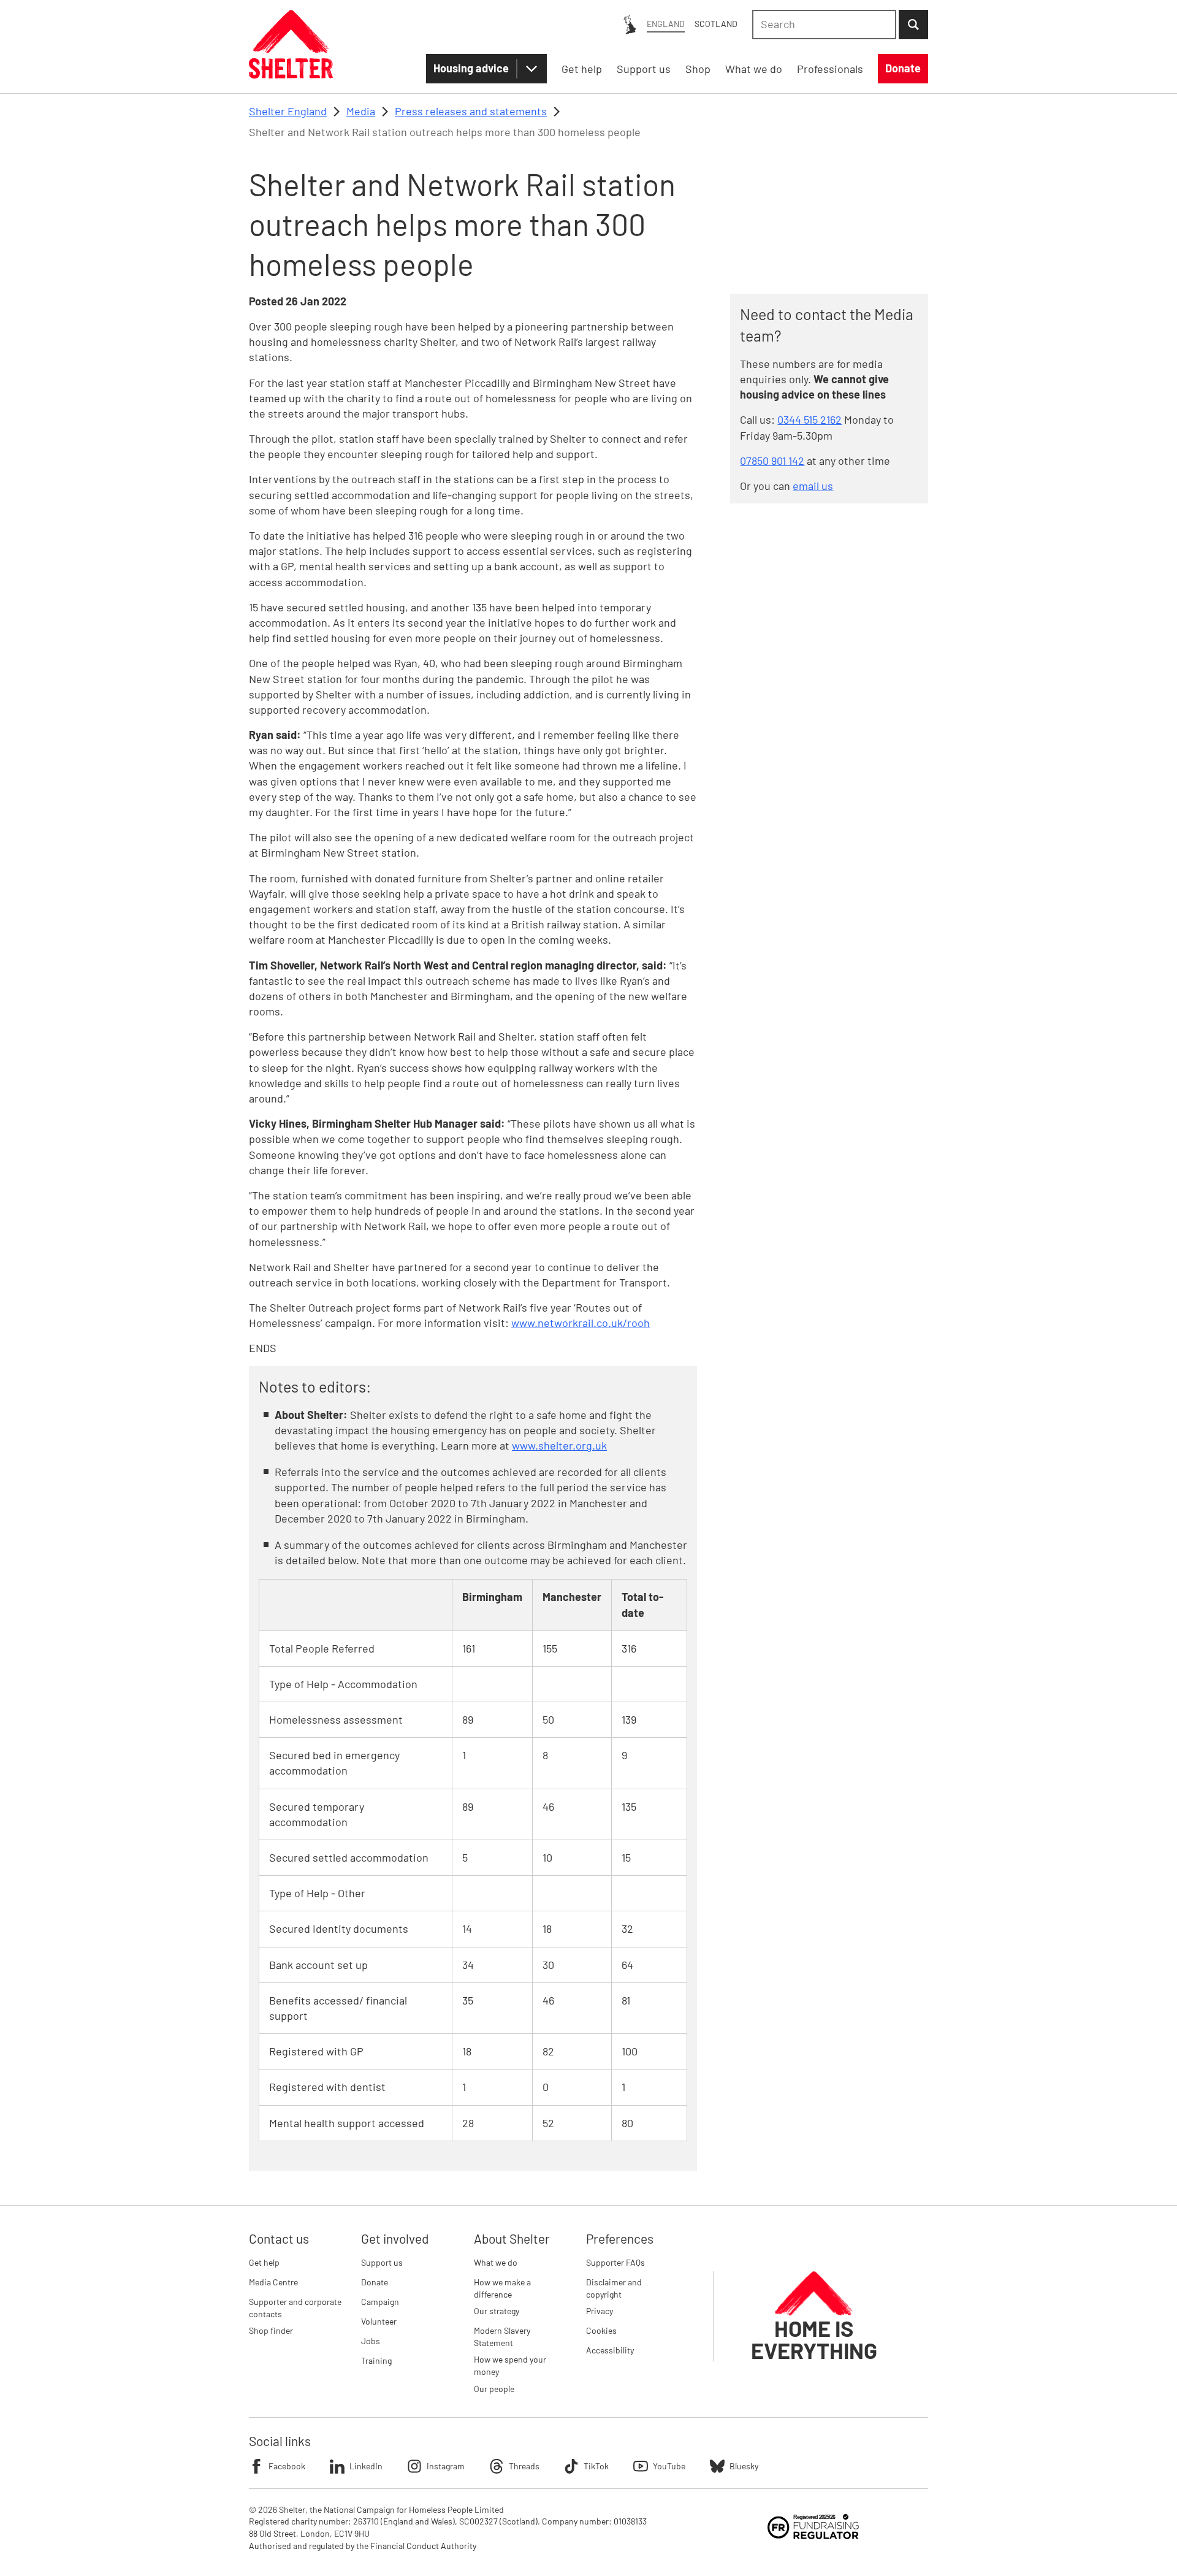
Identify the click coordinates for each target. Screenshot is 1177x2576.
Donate (375, 2282)
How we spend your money (510, 2365)
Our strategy (497, 2311)
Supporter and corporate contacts (295, 2308)
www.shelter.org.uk (559, 1445)
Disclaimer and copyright (614, 2288)
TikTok (596, 2466)
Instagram (446, 2466)
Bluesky (744, 2466)
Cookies (601, 2330)
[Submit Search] (913, 25)
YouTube (669, 2466)
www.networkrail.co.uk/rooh (581, 1323)
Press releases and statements (471, 111)
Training (376, 2360)
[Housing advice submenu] (531, 69)
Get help (264, 2262)
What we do (496, 2262)
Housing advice (471, 68)
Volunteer (379, 2321)
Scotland (716, 24)
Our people (494, 2389)
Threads (524, 2466)
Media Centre (273, 2282)
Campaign (380, 2302)
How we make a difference (502, 2288)
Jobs (371, 2341)
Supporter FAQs (615, 2262)
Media (361, 111)
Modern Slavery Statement (502, 2337)
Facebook (287, 2466)
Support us (382, 2262)
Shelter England (288, 111)
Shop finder (271, 2330)
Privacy (600, 2311)
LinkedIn (366, 2466)
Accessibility (610, 2350)
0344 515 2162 (809, 419)
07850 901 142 (772, 461)
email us (813, 486)
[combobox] (824, 25)
